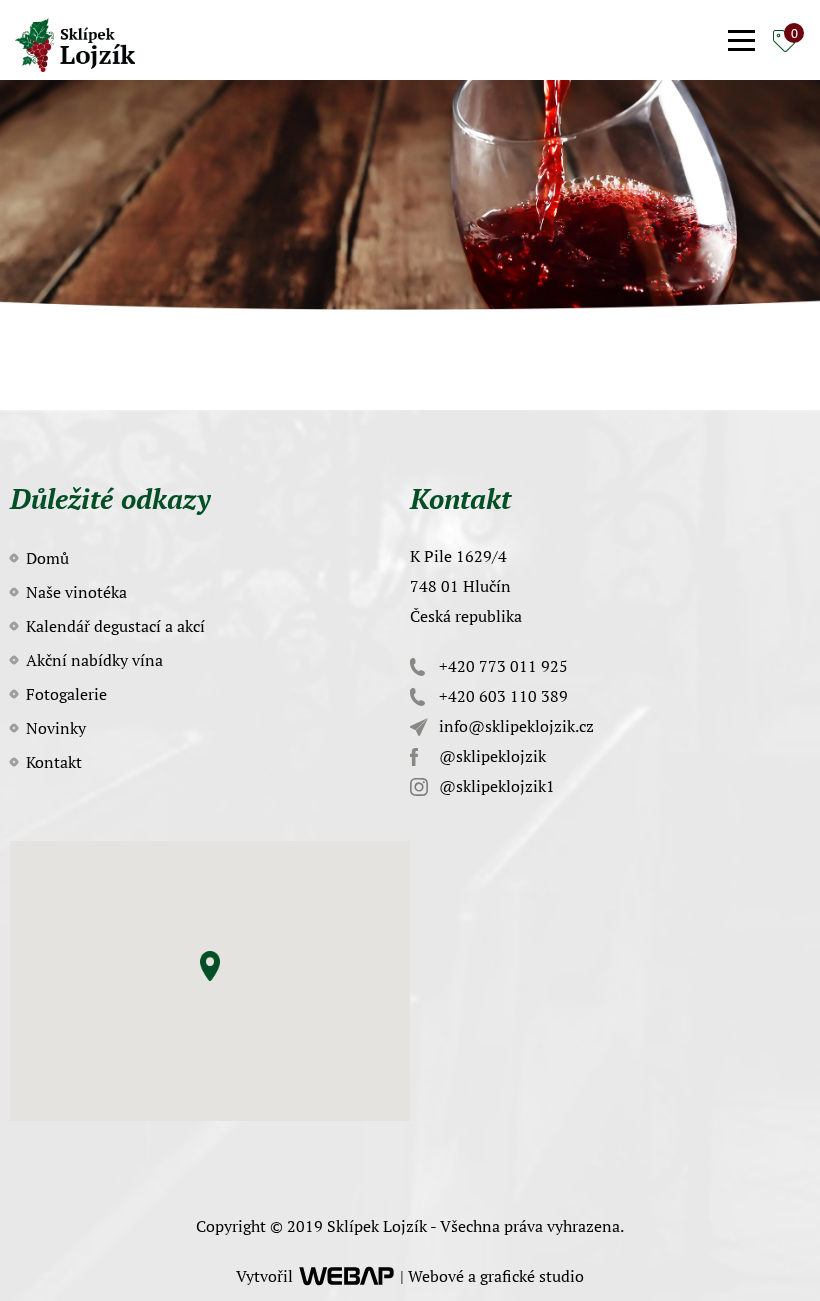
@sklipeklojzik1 (495, 786)
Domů (47, 558)
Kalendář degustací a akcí (115, 626)
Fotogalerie (66, 694)
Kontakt (54, 762)
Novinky (56, 728)
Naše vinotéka (76, 592)
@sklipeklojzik (490, 756)
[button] (210, 966)
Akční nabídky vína (94, 660)
